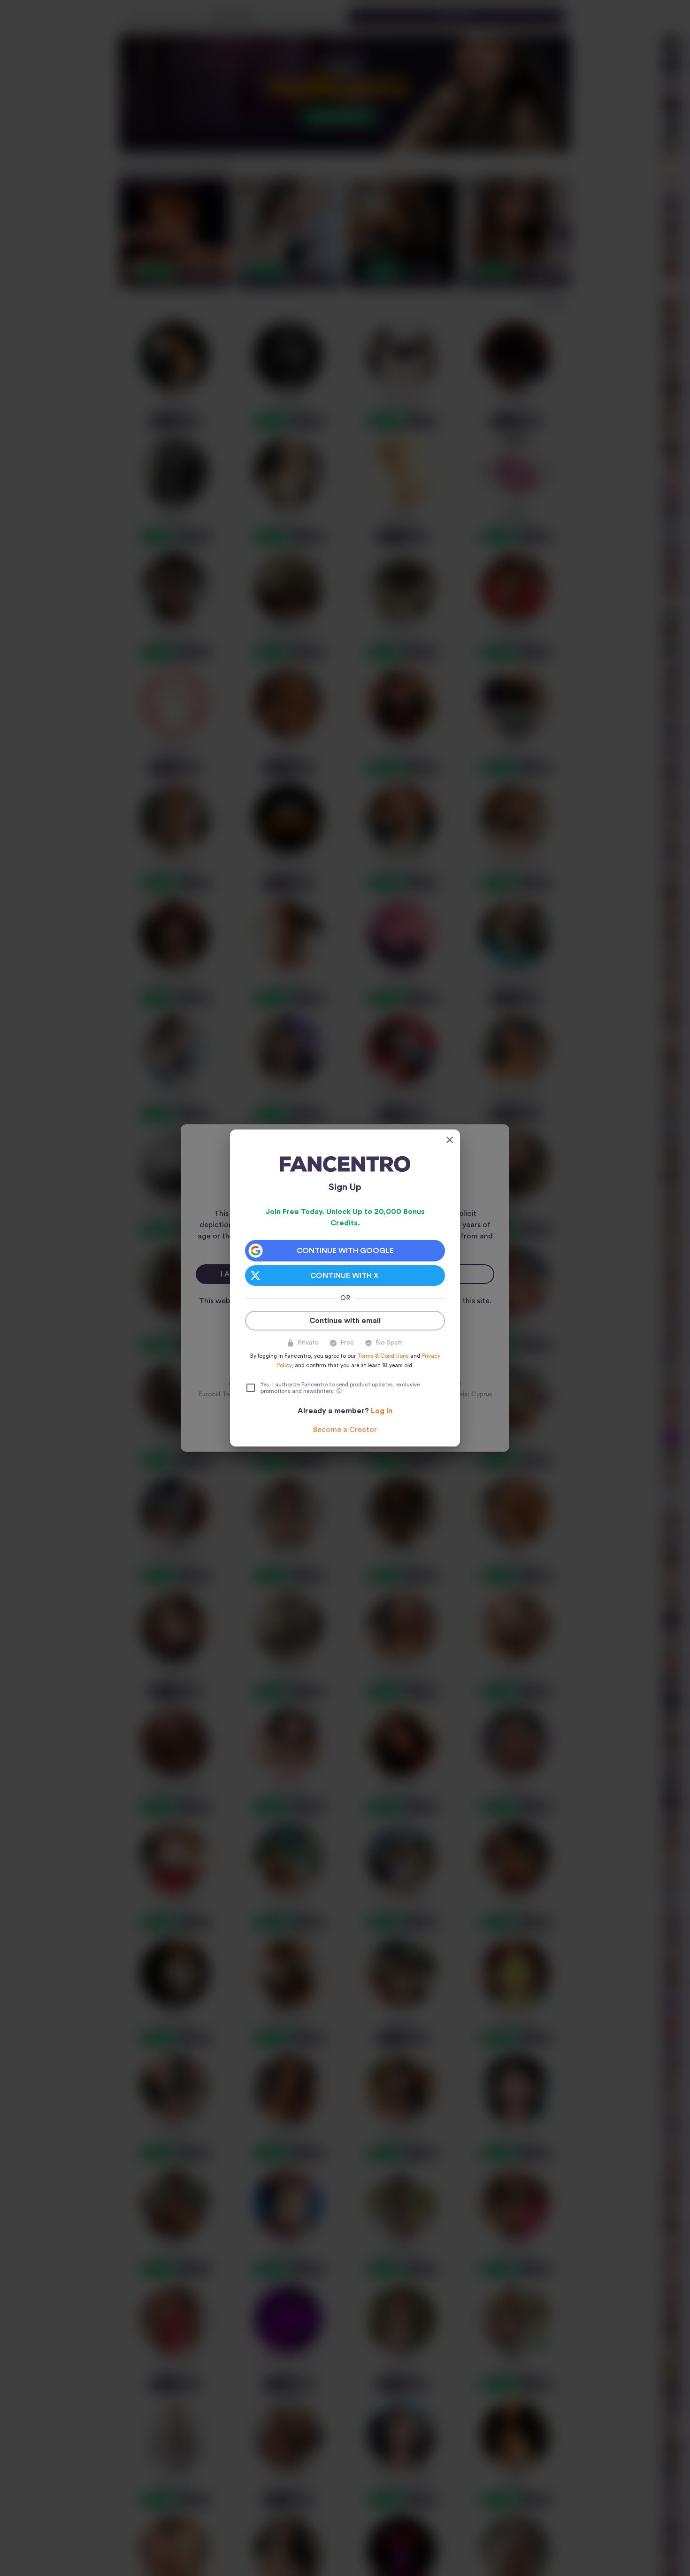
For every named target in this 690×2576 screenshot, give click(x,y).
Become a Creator (345, 1430)
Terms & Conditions (383, 1356)
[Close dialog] (450, 1140)
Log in (382, 1411)
